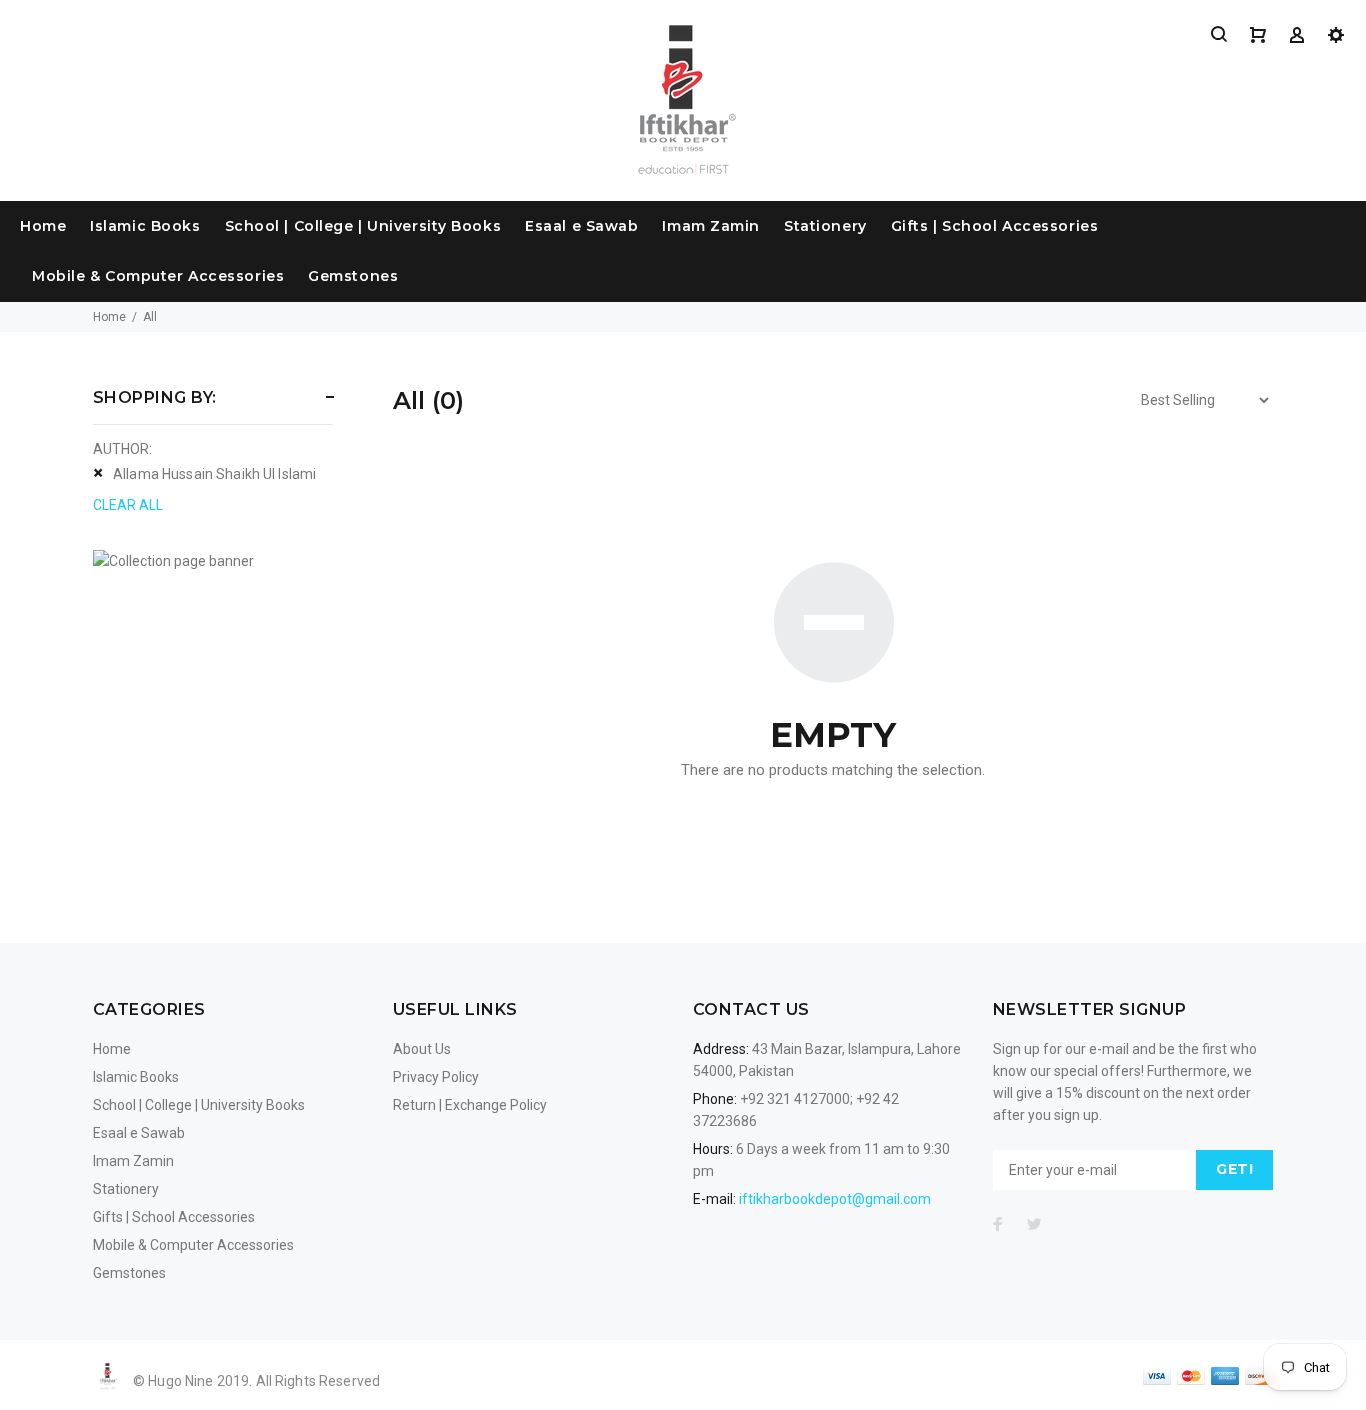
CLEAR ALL (128, 505)
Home (43, 226)
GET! (1234, 1169)
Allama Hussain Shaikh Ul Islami (214, 474)
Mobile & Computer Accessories (158, 276)
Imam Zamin (711, 226)
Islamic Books (145, 226)
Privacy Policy (436, 1077)
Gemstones (353, 276)
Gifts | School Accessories (995, 226)
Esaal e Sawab (581, 226)
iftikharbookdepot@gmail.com (835, 1199)
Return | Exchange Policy (470, 1105)
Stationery (825, 226)
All (150, 317)
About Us (422, 1049)
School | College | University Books (363, 226)
